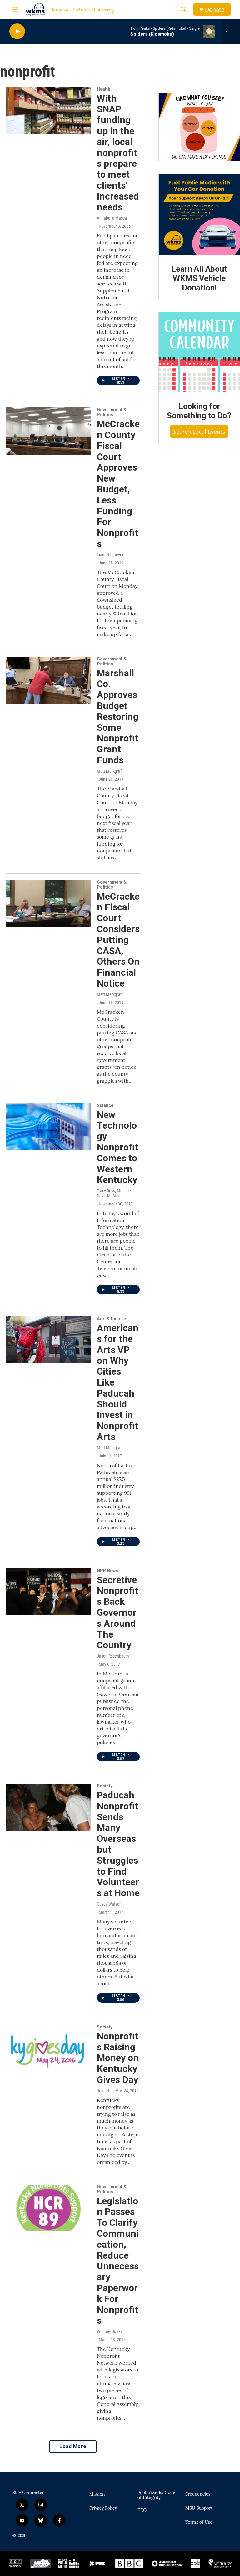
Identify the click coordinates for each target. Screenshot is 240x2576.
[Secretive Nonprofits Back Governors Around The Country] (48, 1592)
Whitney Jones (110, 2331)
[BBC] (130, 2563)
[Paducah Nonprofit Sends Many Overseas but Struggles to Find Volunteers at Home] (48, 1807)
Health (104, 89)
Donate (215, 10)
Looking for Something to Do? (199, 411)
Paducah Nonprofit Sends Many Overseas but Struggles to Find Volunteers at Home (118, 1844)
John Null (105, 2091)
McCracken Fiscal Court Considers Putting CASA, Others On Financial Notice (118, 940)
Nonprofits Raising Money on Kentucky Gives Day (118, 2058)
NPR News (107, 1571)
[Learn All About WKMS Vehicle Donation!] (199, 215)
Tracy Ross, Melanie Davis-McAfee (114, 1193)
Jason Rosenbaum (113, 1656)
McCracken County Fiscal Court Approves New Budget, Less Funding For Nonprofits (118, 484)
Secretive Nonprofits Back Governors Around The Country (117, 1613)
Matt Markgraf (109, 771)
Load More (73, 2446)
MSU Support (199, 2508)
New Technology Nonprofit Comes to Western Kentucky (117, 1147)
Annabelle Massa (112, 218)
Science (105, 1105)
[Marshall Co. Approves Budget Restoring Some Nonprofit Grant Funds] (48, 680)
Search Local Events (199, 432)
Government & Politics (112, 412)
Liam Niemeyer (110, 555)
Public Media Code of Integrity (156, 2495)
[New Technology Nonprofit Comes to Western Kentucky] (48, 1127)
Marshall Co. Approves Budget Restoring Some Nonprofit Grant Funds (118, 717)
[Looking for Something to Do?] (199, 352)
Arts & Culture (111, 1319)
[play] (17, 31)
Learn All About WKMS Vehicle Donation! (199, 278)
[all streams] (231, 31)
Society (105, 1786)
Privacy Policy (103, 2508)
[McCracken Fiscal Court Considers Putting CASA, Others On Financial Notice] (48, 903)
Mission (97, 2494)
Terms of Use (199, 2523)
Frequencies (198, 2494)
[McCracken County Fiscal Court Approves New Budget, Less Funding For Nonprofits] (48, 431)
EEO (142, 2511)
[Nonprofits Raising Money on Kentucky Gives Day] (48, 2048)
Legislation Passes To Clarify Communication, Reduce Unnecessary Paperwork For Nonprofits (118, 2261)
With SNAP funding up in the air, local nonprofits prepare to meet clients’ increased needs (118, 153)
